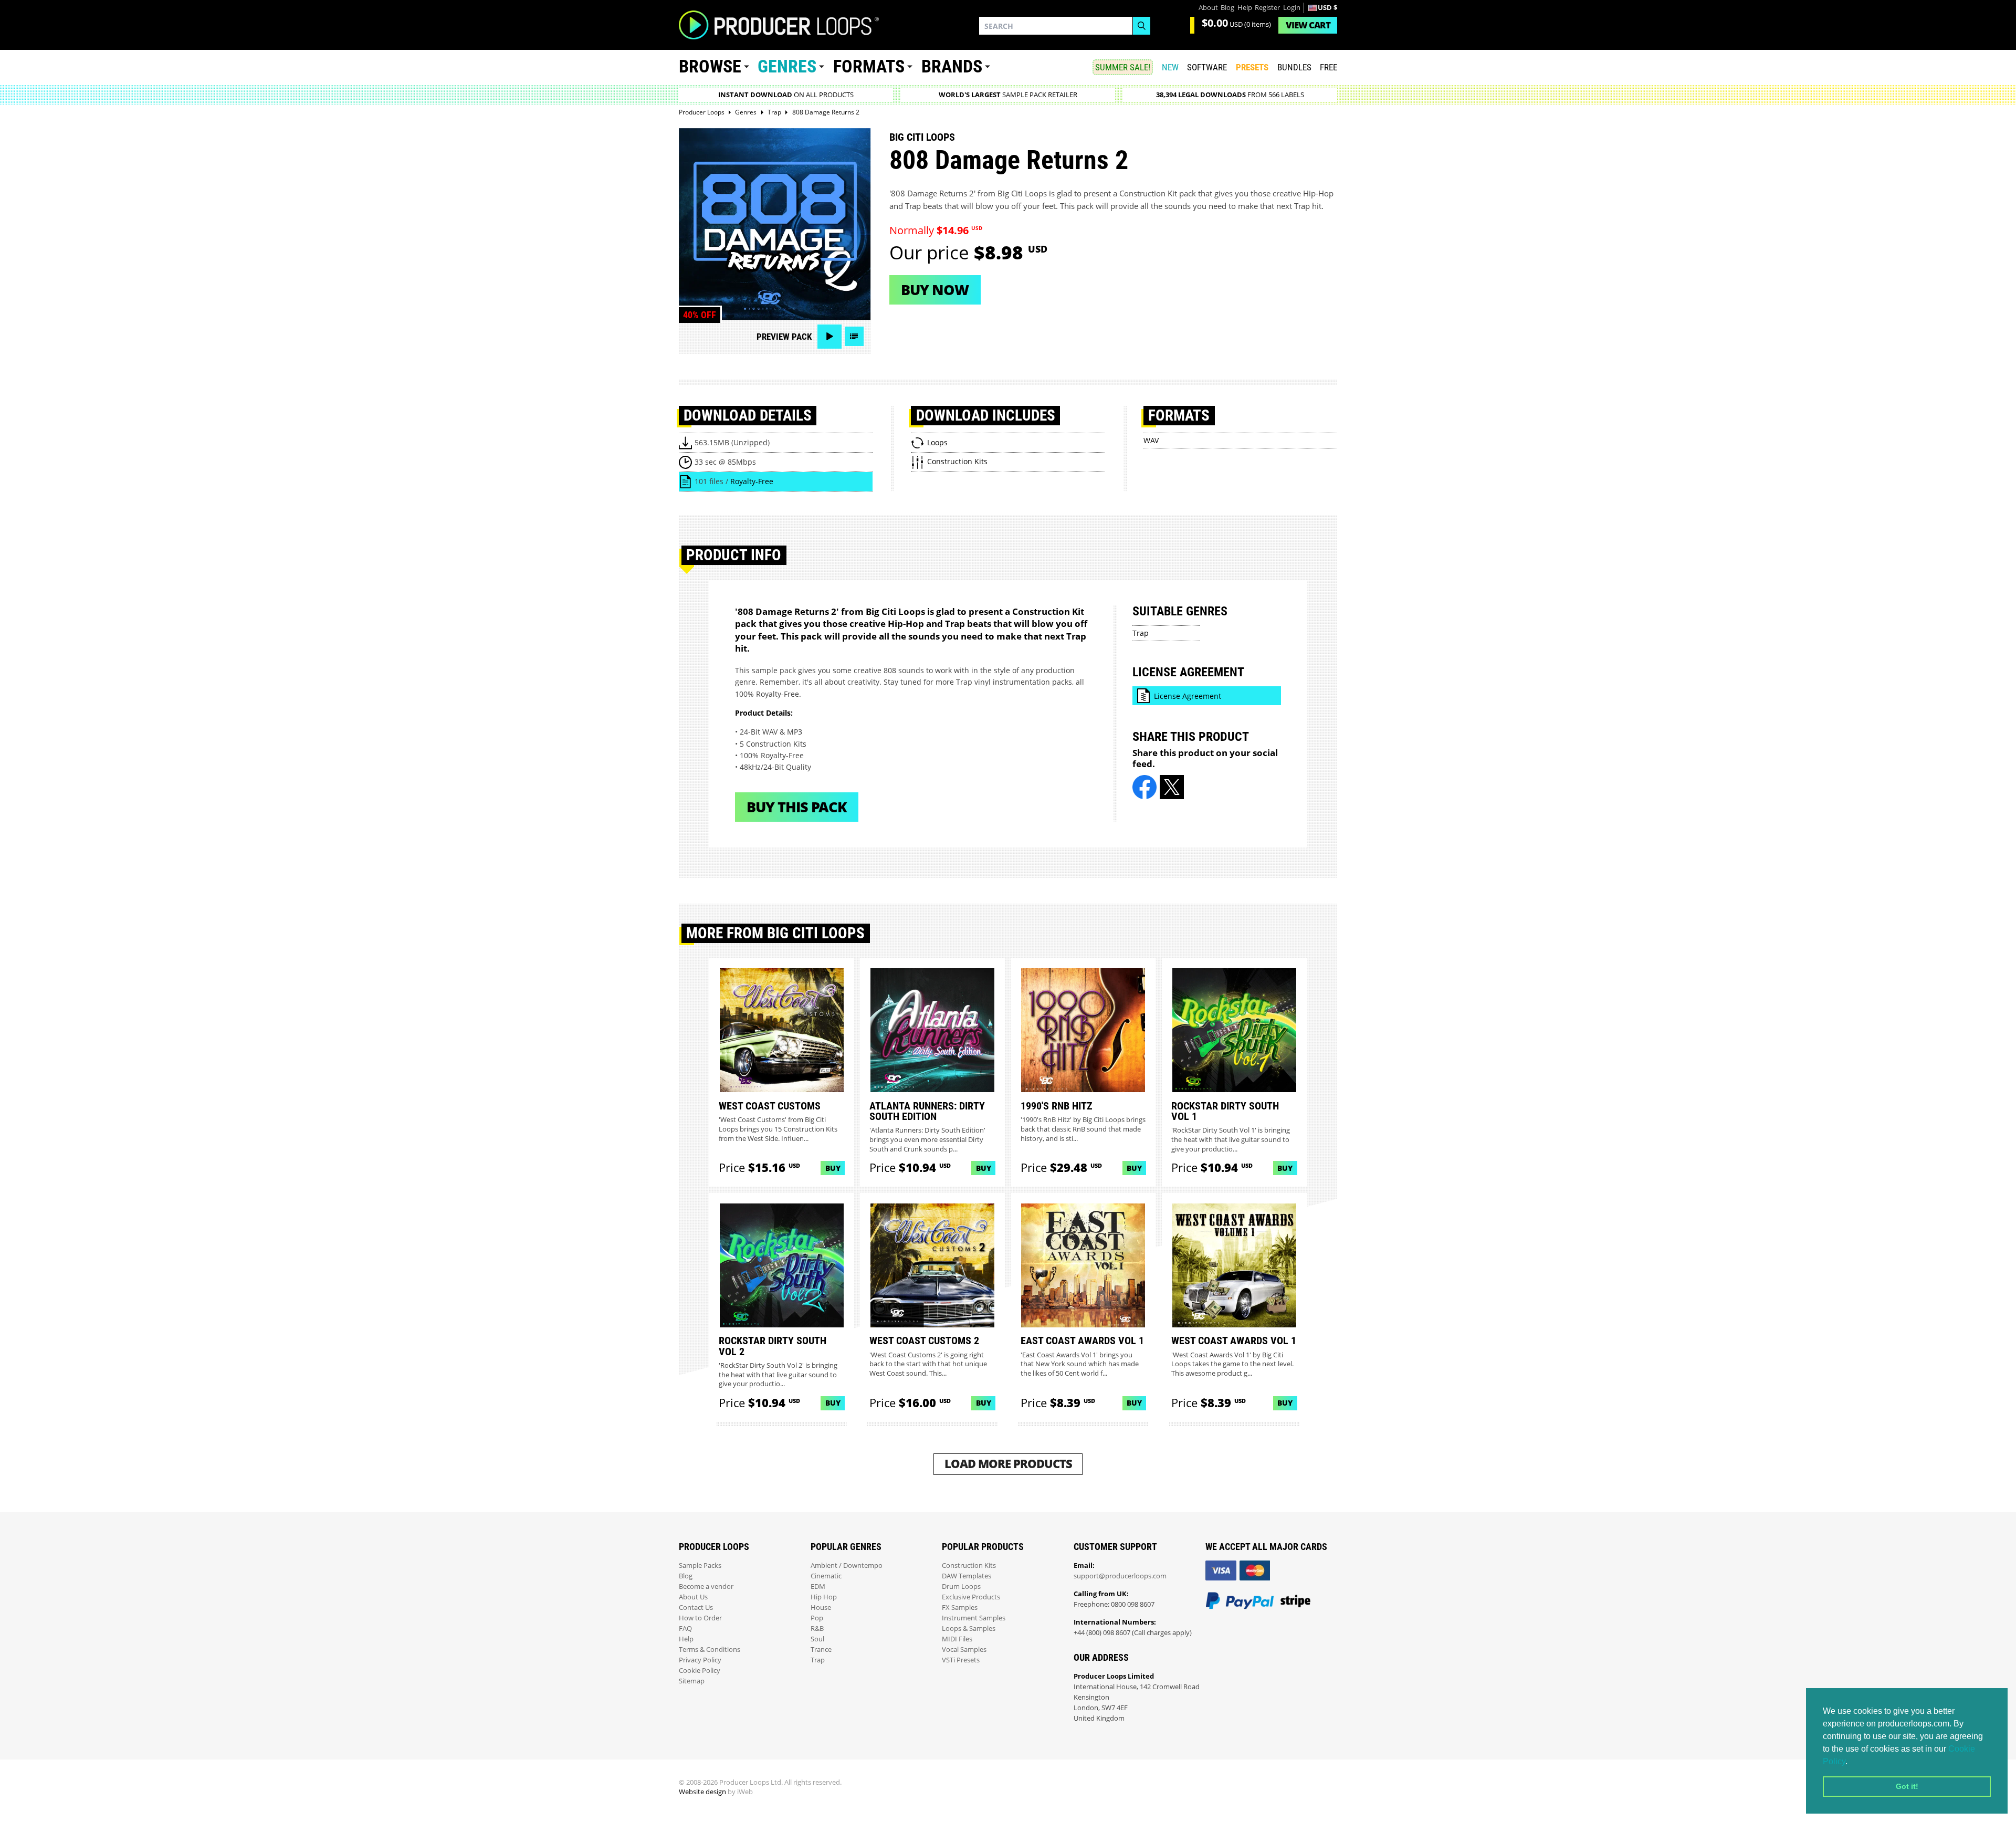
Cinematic (826, 1576)
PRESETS (1252, 67)
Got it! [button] (1907, 1786)
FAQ (685, 1629)
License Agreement (1188, 696)
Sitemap (692, 1681)
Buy (833, 1168)
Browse (710, 66)
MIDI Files (957, 1639)
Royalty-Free (752, 481)
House (821, 1608)
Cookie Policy (700, 1671)
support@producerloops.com (1120, 1576)
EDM (818, 1587)
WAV (1151, 440)
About (1208, 8)
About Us (693, 1597)
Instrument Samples (974, 1618)
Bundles (1294, 67)
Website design (702, 1792)
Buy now (935, 290)
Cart (1308, 25)
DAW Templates (967, 1576)
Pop (817, 1618)
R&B (817, 1629)
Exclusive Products (971, 1597)
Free (1329, 67)
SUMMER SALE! (1123, 67)
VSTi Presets (961, 1660)
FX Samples (960, 1608)
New (1170, 67)
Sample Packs (700, 1566)
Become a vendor (706, 1587)
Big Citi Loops (922, 137)
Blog (1227, 8)
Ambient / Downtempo (847, 1566)
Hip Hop (824, 1597)
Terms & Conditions (710, 1650)
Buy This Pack (797, 807)
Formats (869, 66)
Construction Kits (969, 1566)
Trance (821, 1650)
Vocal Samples (964, 1650)
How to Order (700, 1618)
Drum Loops (961, 1587)
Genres (787, 66)
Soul (817, 1639)
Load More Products (1008, 1464)
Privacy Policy (700, 1660)
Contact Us (696, 1608)
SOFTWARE (1207, 67)
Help (1245, 8)
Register (1267, 8)
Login (1292, 8)
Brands (952, 66)
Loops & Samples (969, 1629)
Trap (1141, 633)
